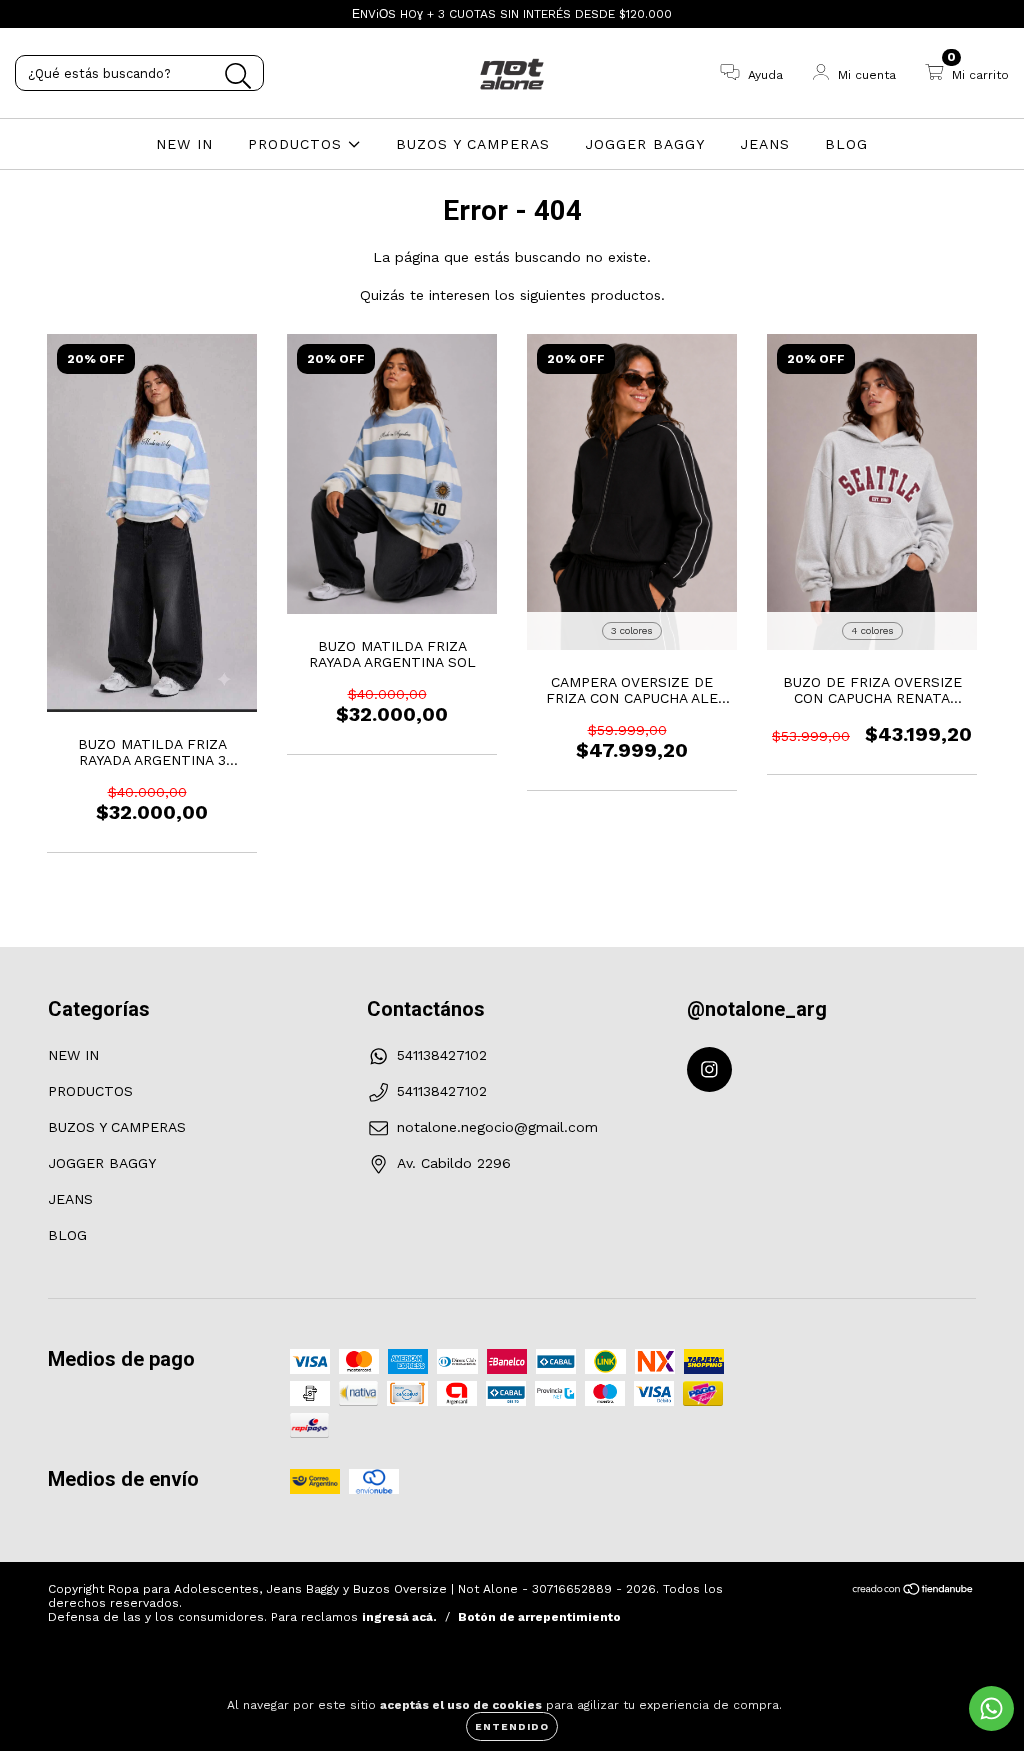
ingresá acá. (399, 1617)
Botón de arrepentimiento (539, 1617)
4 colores (872, 630)
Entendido (512, 1726)
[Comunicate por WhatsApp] (991, 1708)
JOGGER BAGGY (645, 144)
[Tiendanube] (913, 1592)
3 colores (632, 630)
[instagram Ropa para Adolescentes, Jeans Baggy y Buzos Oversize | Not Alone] (28, 14)
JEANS (765, 144)
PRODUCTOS (298, 144)
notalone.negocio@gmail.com (497, 1127)
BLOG (846, 144)
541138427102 (442, 1055)
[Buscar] (238, 76)
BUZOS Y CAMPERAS (473, 144)
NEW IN (184, 144)
